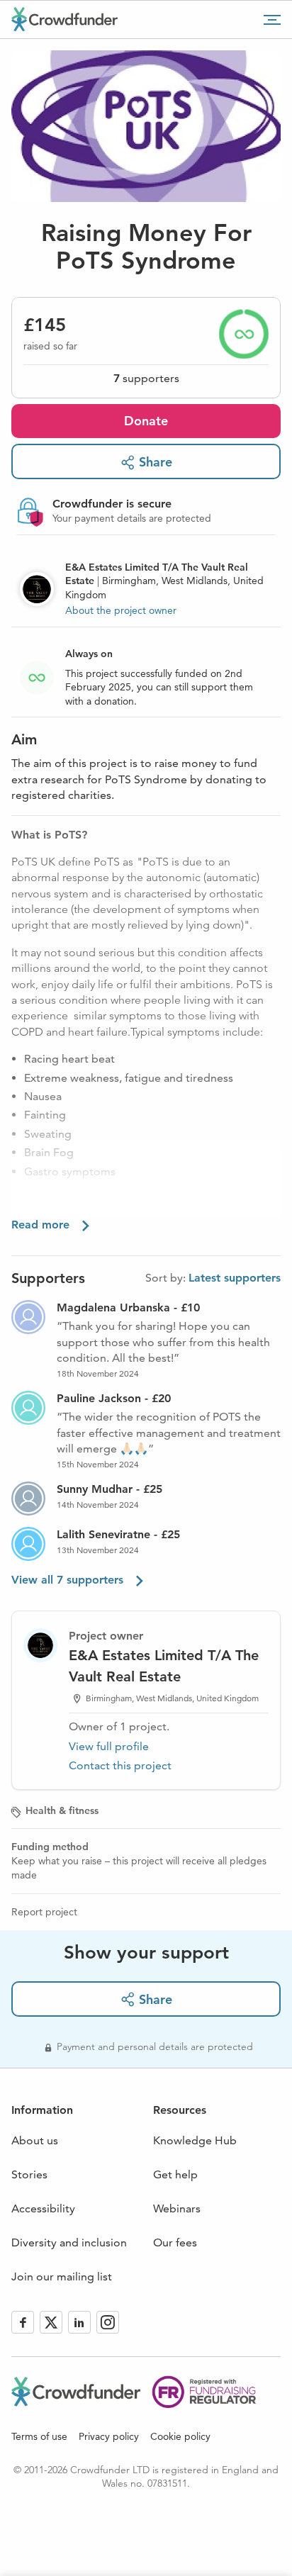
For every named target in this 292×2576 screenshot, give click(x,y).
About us (35, 2140)
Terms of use (39, 2436)
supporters (146, 378)
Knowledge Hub (195, 2140)
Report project (44, 1912)
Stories (29, 2174)
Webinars (177, 2208)
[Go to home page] (64, 19)
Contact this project (120, 1765)
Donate (146, 421)
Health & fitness (62, 1810)
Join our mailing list (62, 2277)
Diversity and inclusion (69, 2242)
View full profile (109, 1746)
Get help (175, 2174)
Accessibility (43, 2208)
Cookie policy (180, 2436)
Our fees (175, 2242)
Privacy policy (109, 2436)
